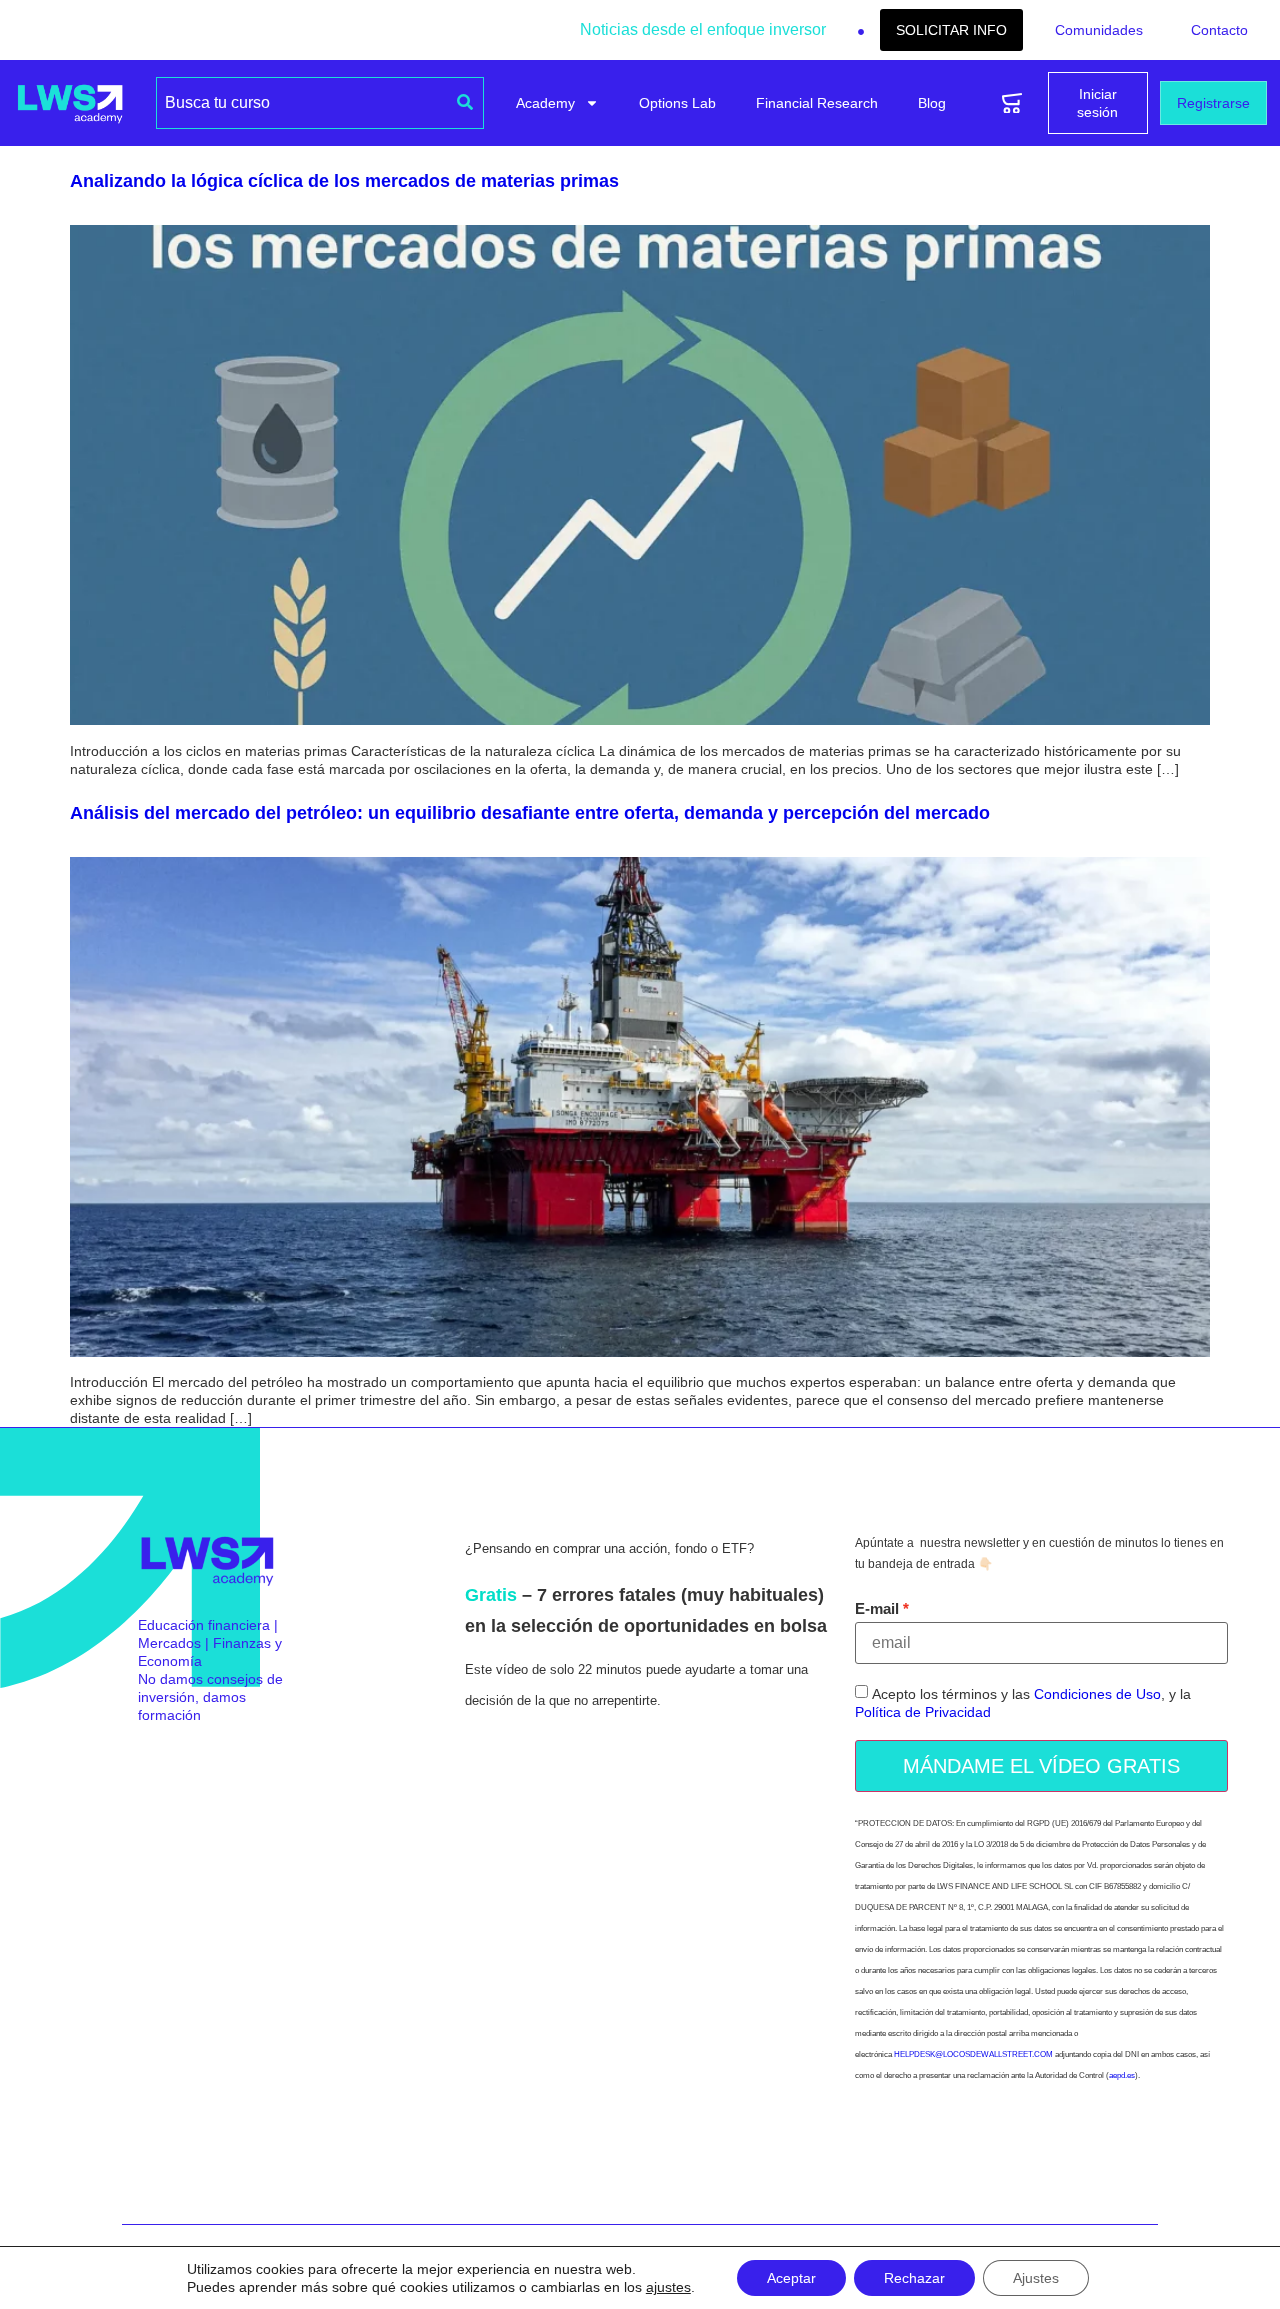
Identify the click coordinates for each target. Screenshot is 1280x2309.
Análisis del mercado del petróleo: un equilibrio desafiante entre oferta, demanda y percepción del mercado (530, 813)
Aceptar (791, 2278)
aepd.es (1122, 2075)
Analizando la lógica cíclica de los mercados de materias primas (344, 181)
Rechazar (914, 2278)
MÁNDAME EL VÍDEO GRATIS (1041, 1766)
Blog (932, 103)
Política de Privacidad (923, 1712)
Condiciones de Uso (1097, 1694)
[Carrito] (1012, 103)
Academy (545, 103)
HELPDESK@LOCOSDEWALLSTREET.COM (973, 2054)
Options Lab (677, 103)
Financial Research (817, 103)
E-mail (877, 1608)
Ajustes (1036, 2278)
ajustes (668, 2287)
